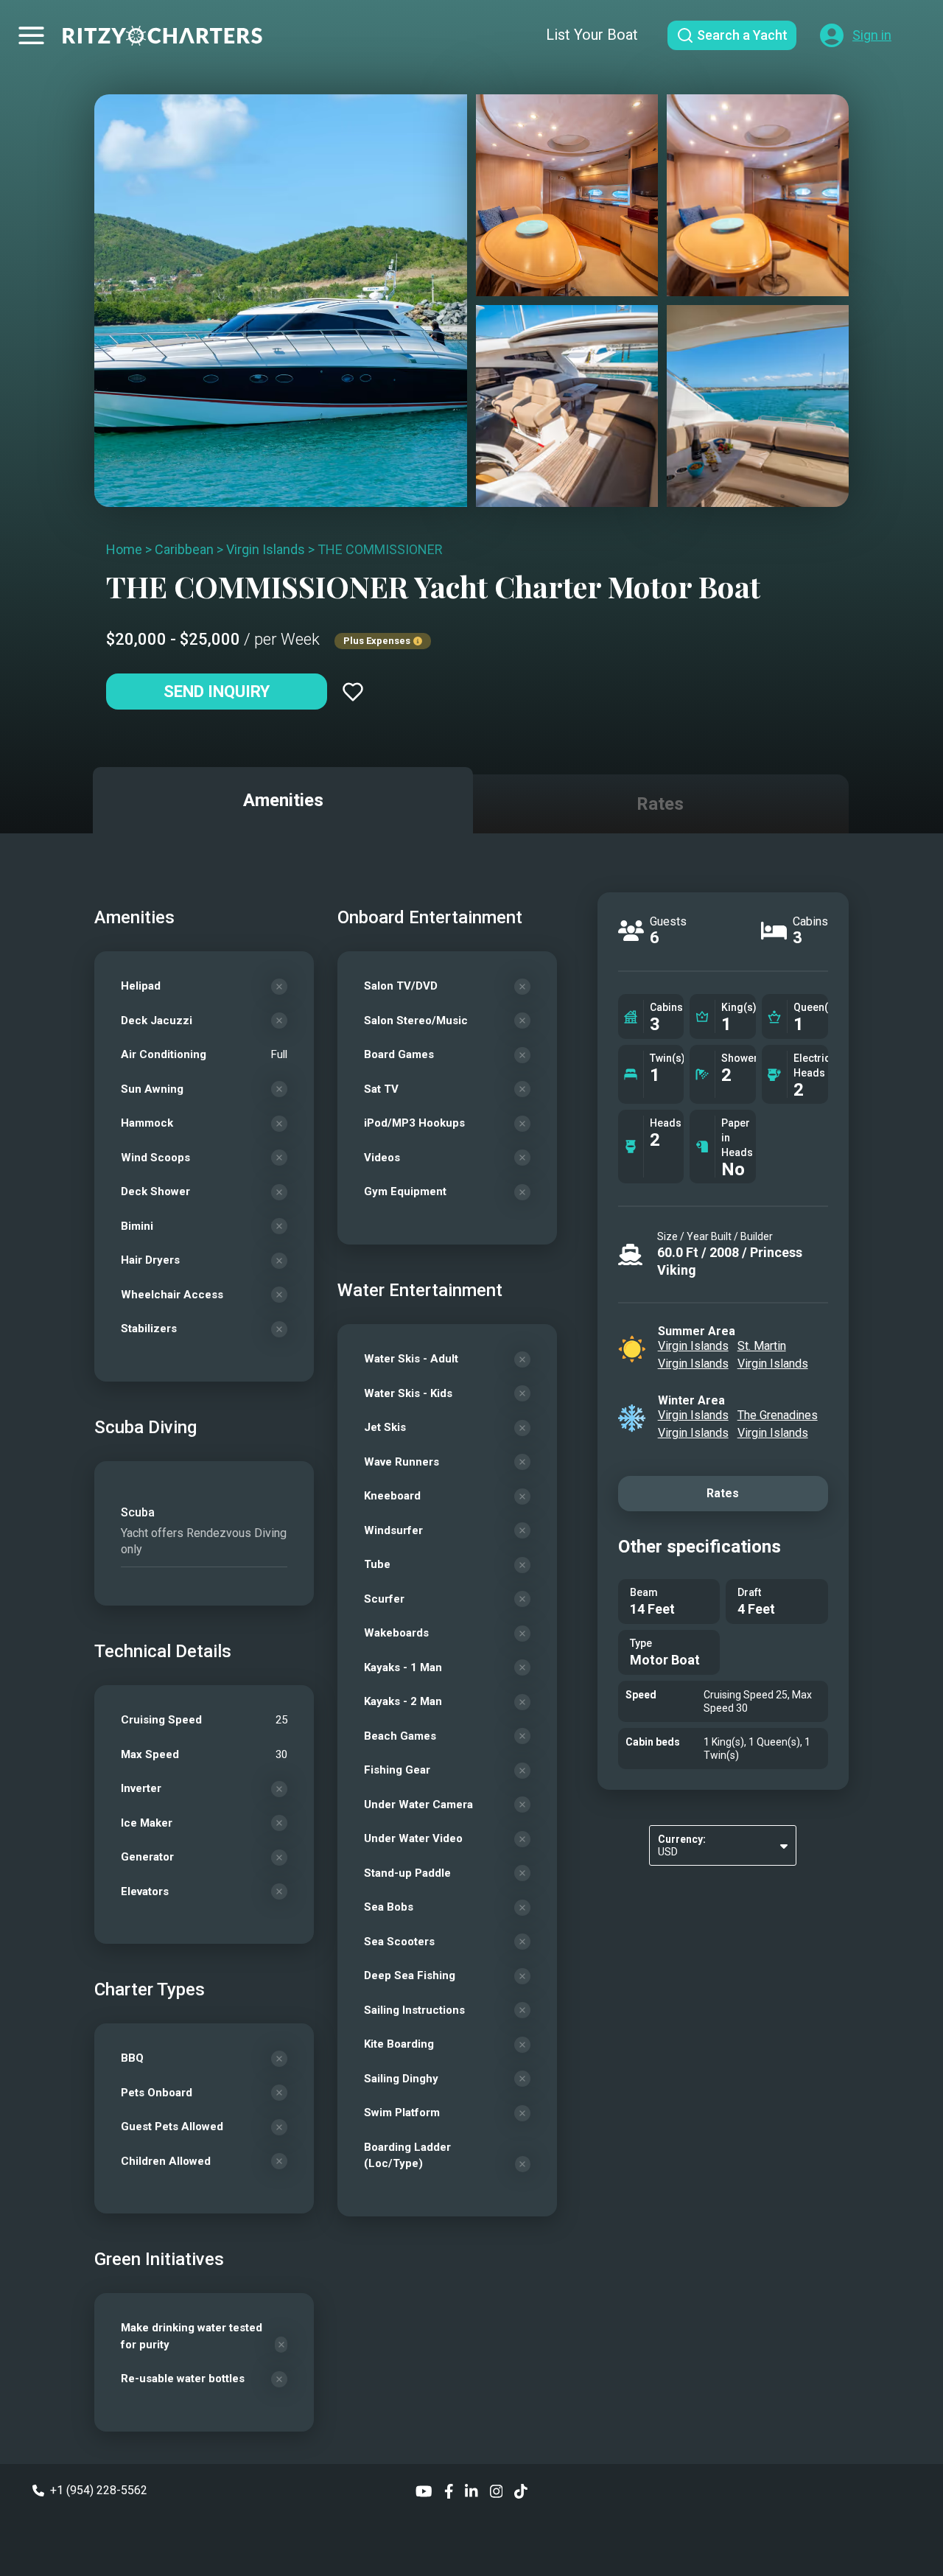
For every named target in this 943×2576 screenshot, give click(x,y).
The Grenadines (778, 1415)
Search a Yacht (742, 35)
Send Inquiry (217, 692)
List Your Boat (592, 35)
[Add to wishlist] (353, 692)
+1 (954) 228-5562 (99, 2490)
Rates (723, 1493)
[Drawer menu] (31, 35)
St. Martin (762, 1346)
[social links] (424, 2490)
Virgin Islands (266, 549)
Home (124, 549)
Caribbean (184, 549)
